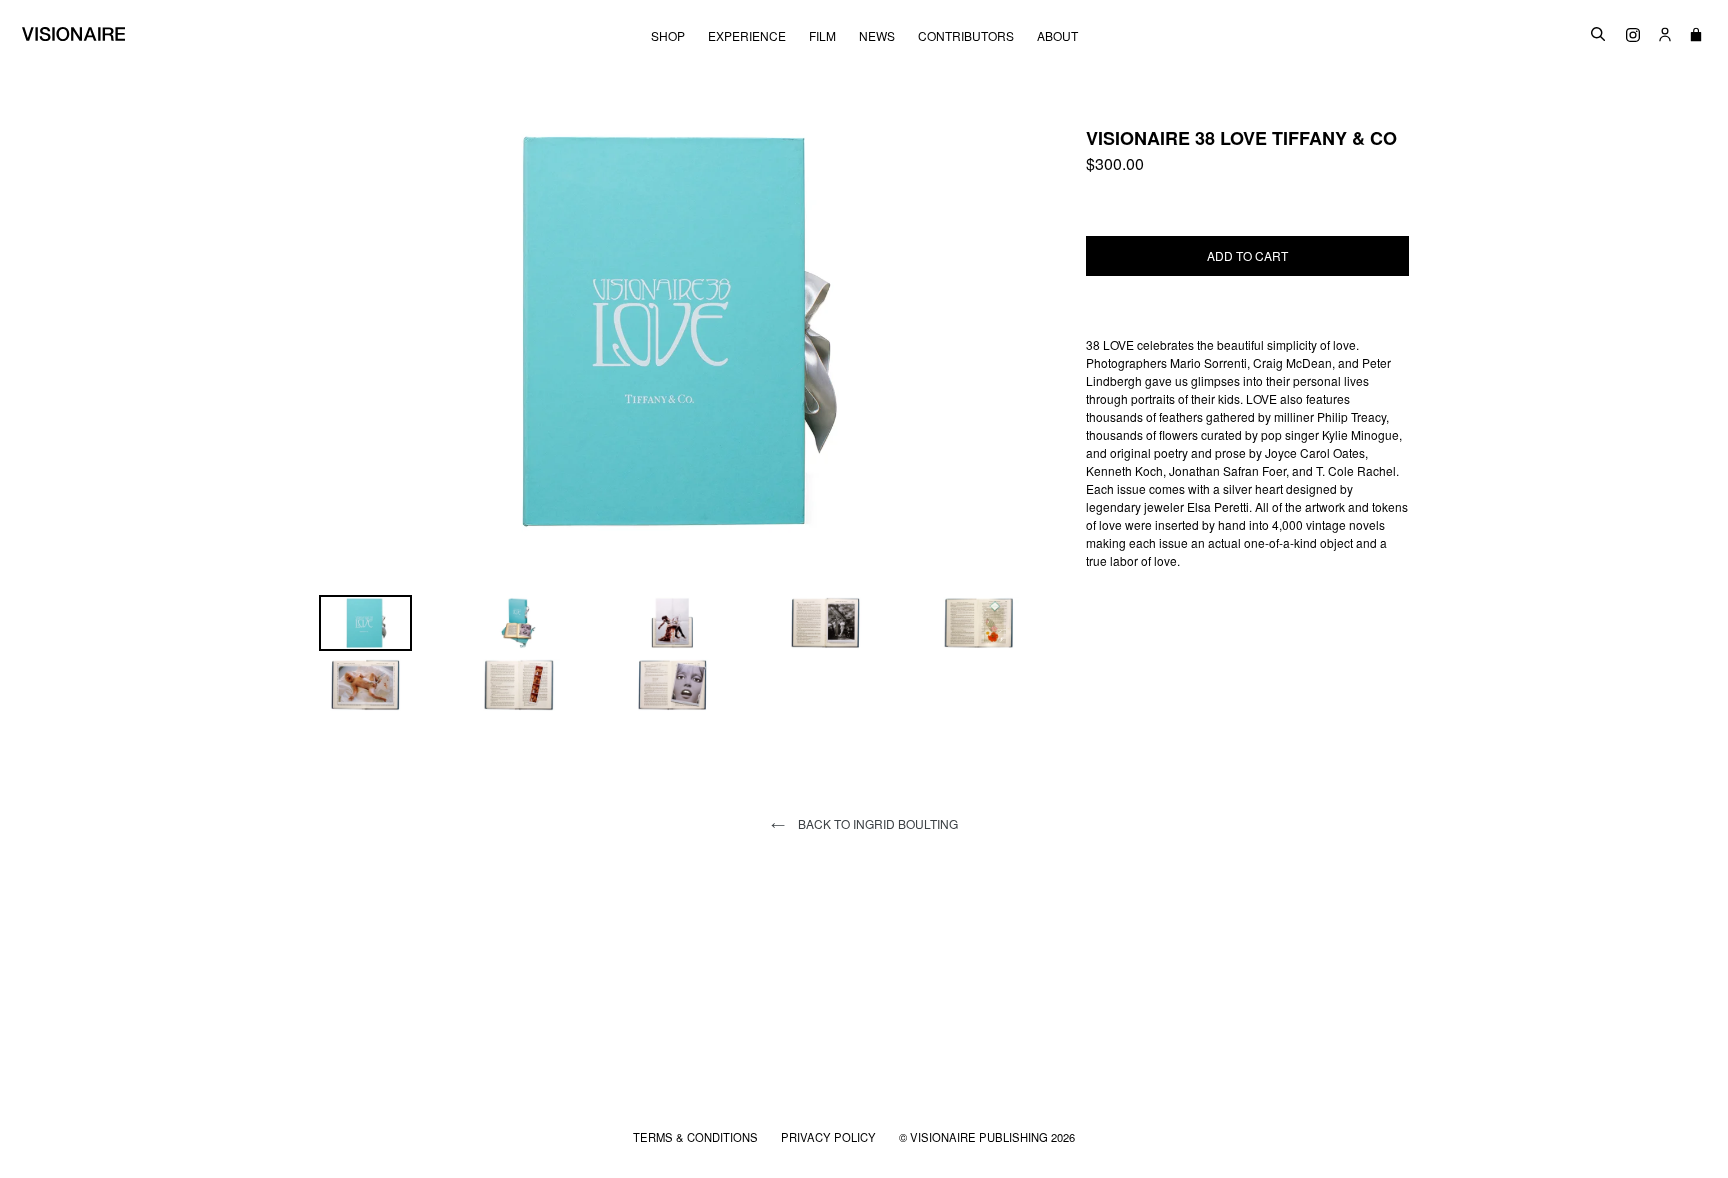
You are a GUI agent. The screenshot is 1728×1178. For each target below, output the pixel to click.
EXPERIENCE (747, 36)
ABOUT (1057, 36)
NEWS (877, 36)
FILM (822, 36)
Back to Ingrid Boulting (876, 823)
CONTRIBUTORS (966, 36)
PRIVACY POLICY (830, 1137)
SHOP (668, 36)
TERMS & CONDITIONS (697, 1137)
